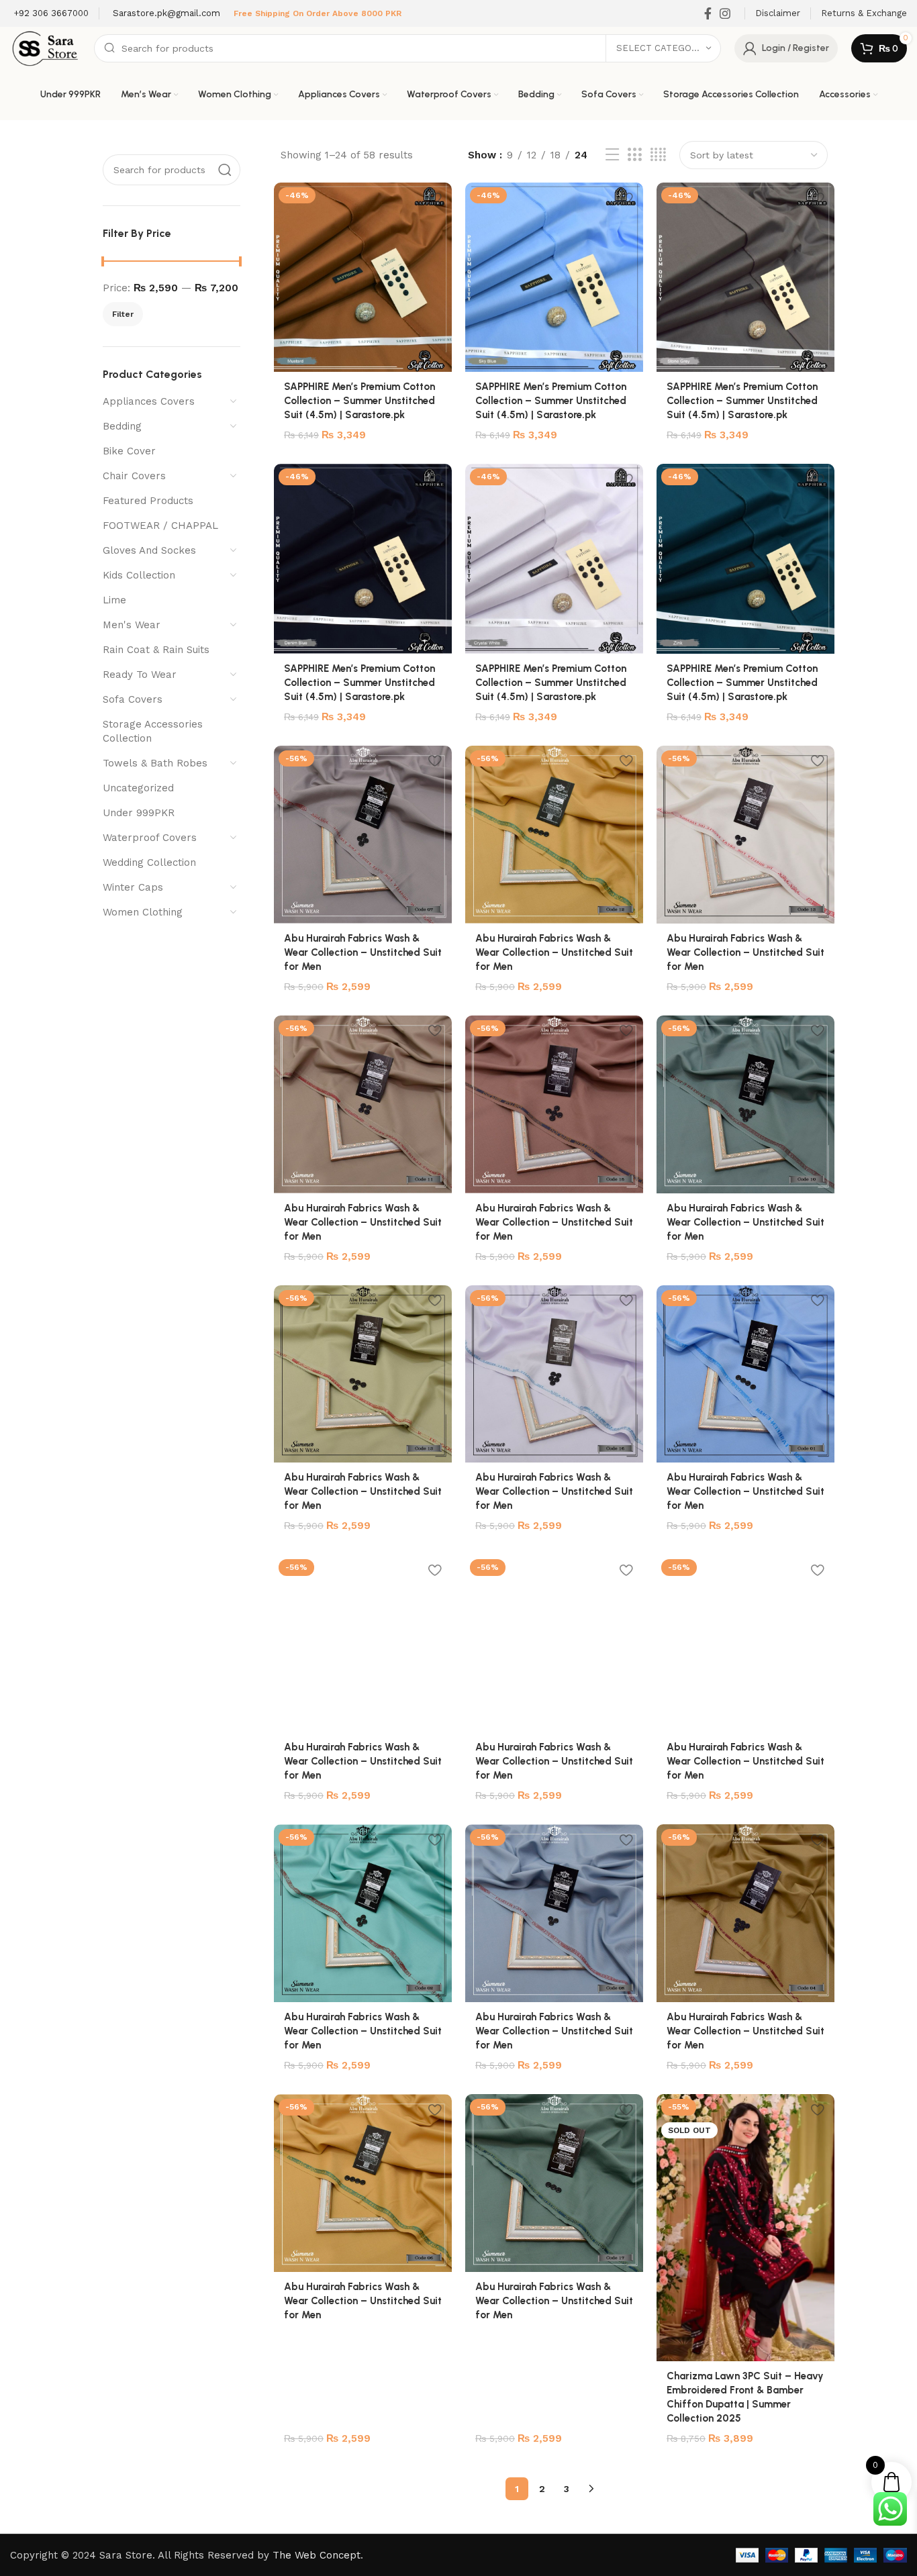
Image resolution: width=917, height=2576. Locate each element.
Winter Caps (133, 887)
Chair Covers (134, 476)
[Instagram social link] (725, 13)
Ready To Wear (140, 675)
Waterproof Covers (150, 838)
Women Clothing (143, 912)
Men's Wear (132, 625)
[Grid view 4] (658, 155)
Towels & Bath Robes (155, 763)
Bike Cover (129, 451)
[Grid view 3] (634, 155)
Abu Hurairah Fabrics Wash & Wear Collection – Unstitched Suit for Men (363, 952)
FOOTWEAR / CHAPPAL (160, 526)
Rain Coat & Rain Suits (156, 650)
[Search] (225, 170)
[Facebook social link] (708, 13)
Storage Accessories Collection (153, 731)
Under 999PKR (139, 813)
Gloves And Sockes (149, 550)
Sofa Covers (133, 699)
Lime (114, 600)
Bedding (122, 426)
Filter (123, 314)
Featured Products (148, 501)
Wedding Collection (149, 862)
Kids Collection (139, 575)
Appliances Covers (149, 401)
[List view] (612, 155)
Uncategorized (138, 788)
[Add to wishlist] (435, 198)
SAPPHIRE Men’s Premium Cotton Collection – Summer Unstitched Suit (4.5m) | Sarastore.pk (359, 401)
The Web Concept (317, 2555)
